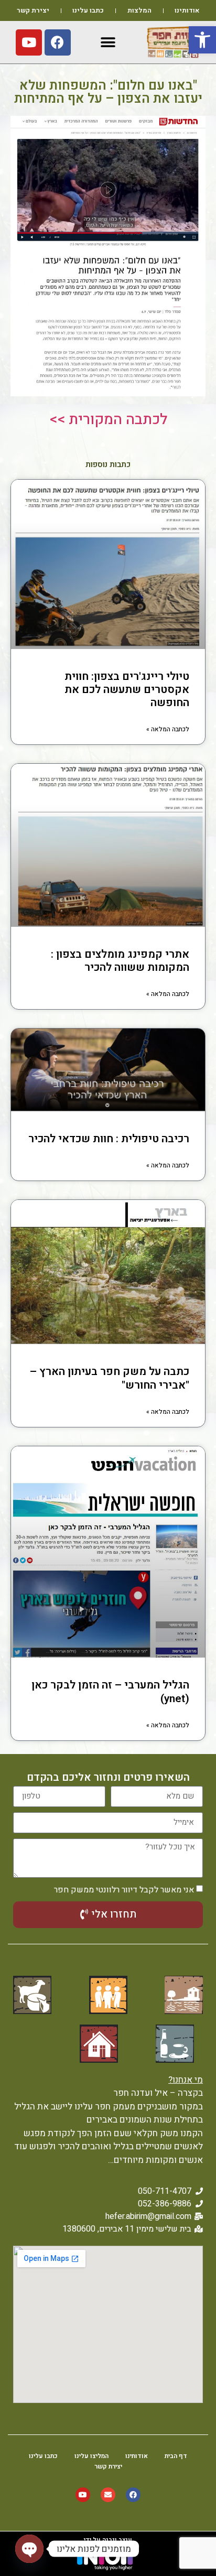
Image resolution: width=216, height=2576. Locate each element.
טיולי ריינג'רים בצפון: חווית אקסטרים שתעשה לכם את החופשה (127, 690)
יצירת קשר (33, 10)
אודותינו (187, 10)
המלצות (139, 10)
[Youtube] (29, 42)
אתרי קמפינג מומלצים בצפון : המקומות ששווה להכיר (120, 961)
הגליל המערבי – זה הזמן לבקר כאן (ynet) (110, 1692)
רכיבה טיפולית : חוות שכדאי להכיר (109, 1139)
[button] (202, 40)
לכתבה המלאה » (168, 729)
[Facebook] (58, 42)
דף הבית (176, 2456)
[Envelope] (108, 2495)
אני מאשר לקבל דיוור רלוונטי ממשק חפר (124, 1890)
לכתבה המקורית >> (108, 420)
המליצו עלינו (91, 2456)
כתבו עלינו (88, 10)
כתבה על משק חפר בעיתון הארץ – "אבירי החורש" (110, 1378)
